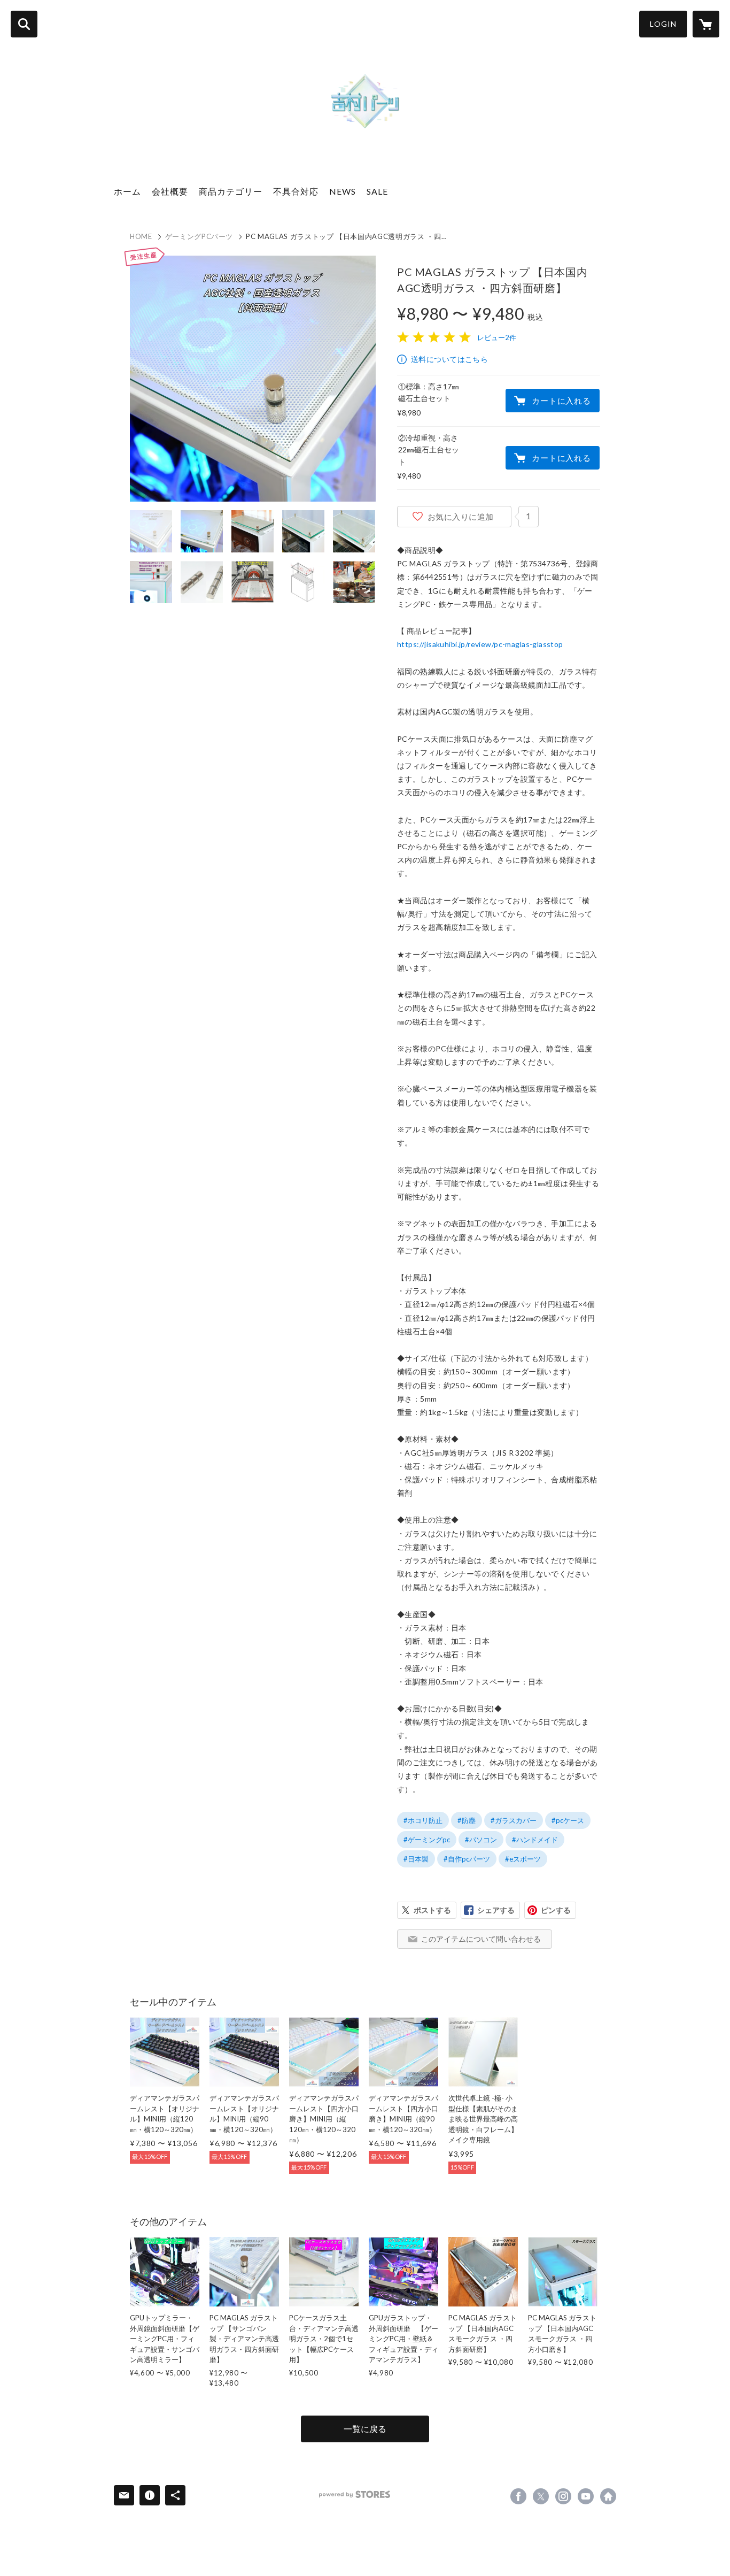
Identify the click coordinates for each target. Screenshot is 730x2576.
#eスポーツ (523, 1859)
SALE (377, 191)
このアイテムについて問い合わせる (481, 1939)
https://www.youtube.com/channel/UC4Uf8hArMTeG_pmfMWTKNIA (586, 2496)
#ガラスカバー (514, 1820)
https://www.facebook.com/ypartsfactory (518, 2496)
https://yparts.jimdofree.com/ (608, 2496)
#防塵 (467, 1820)
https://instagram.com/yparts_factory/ (563, 2496)
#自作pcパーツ (467, 1859)
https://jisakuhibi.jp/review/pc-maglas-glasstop (480, 644)
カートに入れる (561, 401)
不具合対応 (296, 191)
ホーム (127, 191)
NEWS (343, 191)
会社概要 (170, 191)
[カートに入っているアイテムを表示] (706, 24)
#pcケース (568, 1820)
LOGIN (663, 24)
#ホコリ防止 (423, 1820)
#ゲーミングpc (427, 1840)
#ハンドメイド (535, 1840)
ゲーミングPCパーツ (199, 236)
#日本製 (416, 1859)
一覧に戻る (365, 2429)
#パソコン (481, 1840)
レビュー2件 (497, 337)
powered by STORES (355, 2494)
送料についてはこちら (449, 359)
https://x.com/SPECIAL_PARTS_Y (541, 2496)
